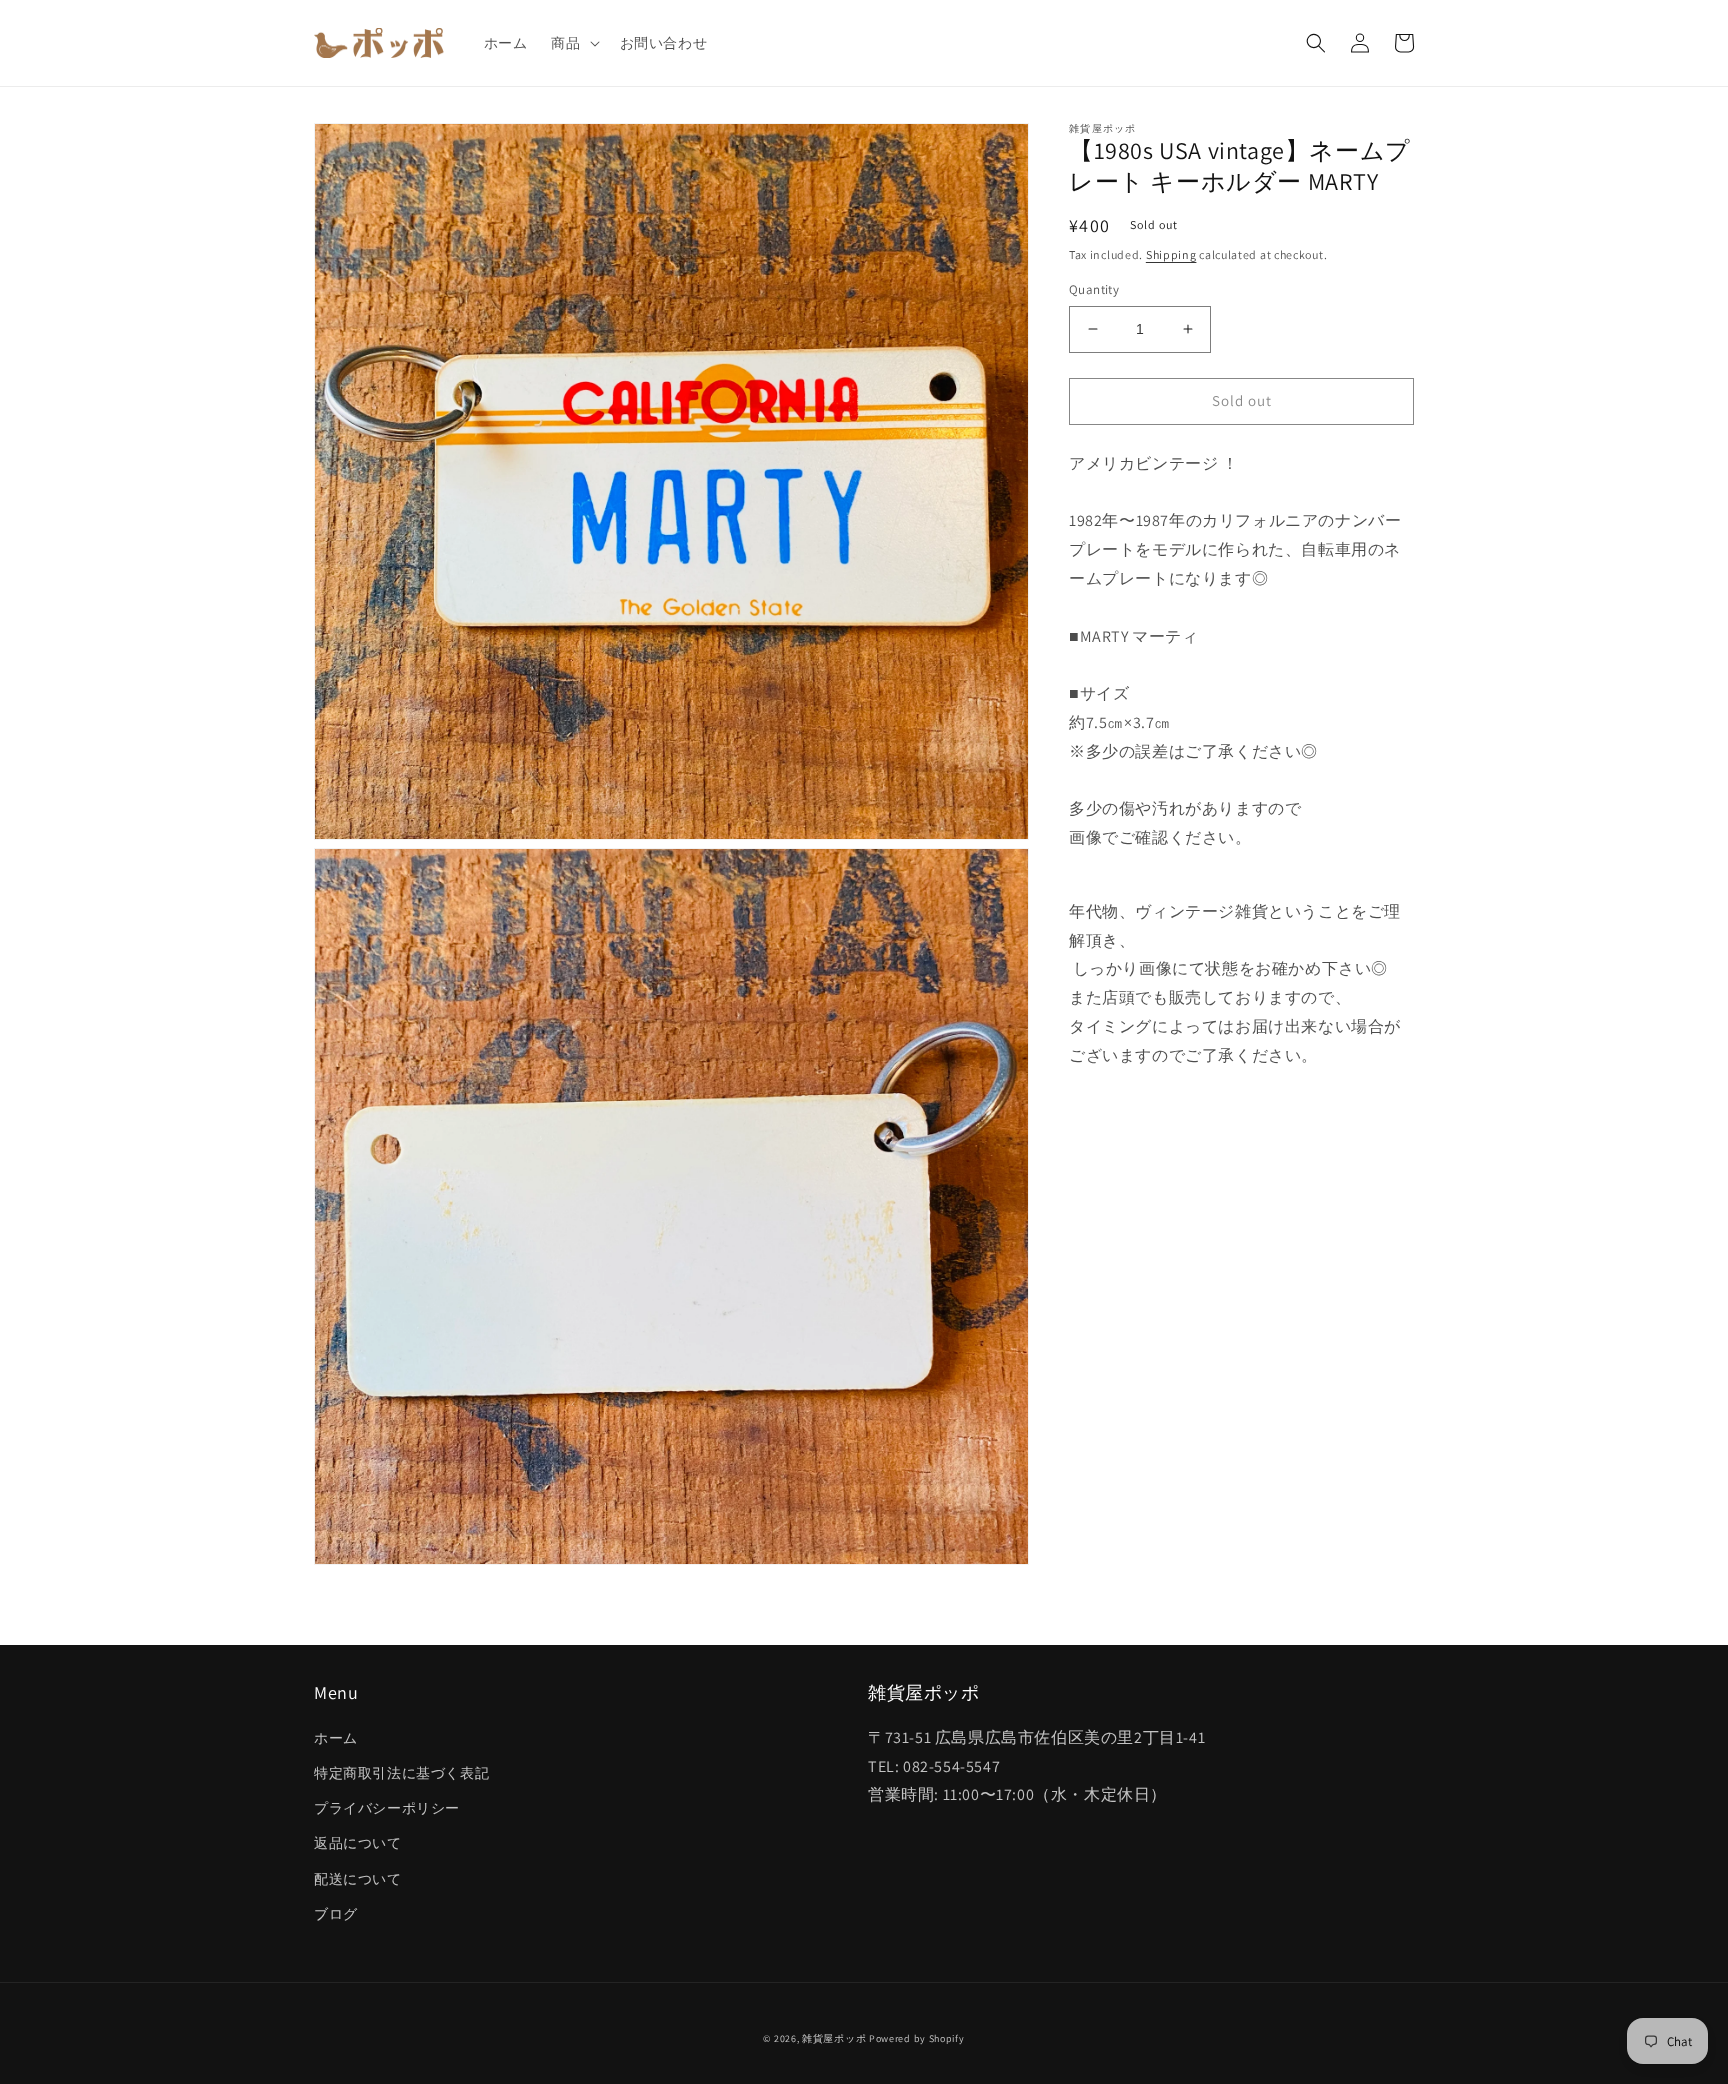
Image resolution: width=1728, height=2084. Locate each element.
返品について (358, 1843)
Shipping (1171, 254)
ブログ (336, 1914)
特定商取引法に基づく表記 (401, 1773)
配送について (358, 1879)
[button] (573, 43)
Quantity (1094, 289)
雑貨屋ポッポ (834, 2038)
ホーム (336, 1738)
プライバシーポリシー (387, 1808)
